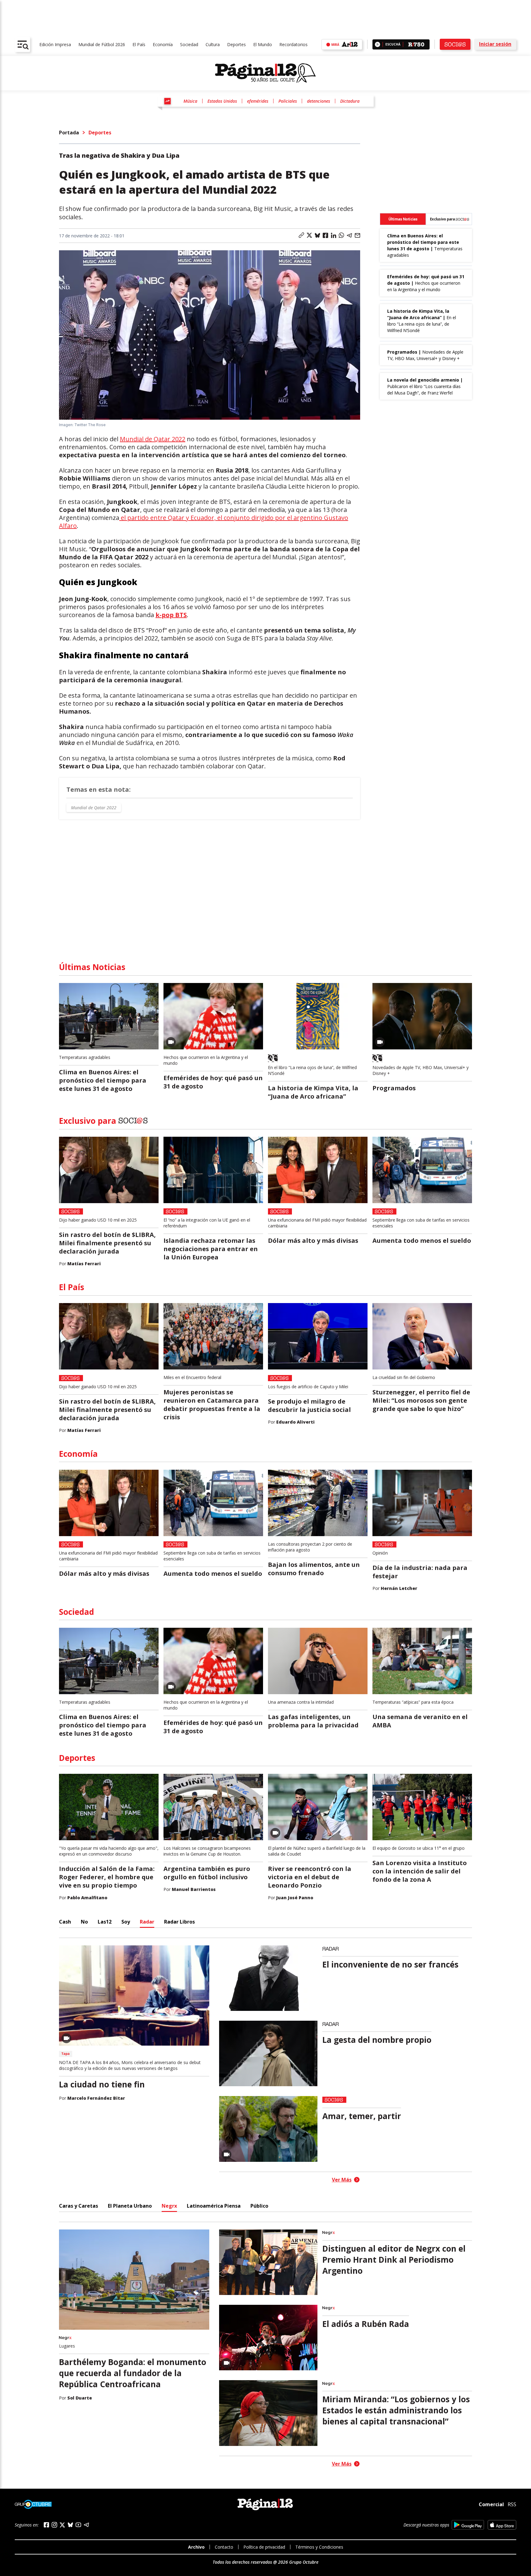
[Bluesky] (70, 2525)
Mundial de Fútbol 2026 (102, 44)
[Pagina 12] (265, 73)
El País (139, 44)
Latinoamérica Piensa (214, 2206)
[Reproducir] (378, 44)
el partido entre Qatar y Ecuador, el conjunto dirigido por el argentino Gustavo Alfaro (204, 522)
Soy (126, 1922)
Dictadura (350, 101)
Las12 (105, 1922)
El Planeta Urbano (130, 2206)
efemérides (258, 101)
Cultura (213, 44)
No (84, 1922)
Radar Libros (179, 1922)
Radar (147, 1922)
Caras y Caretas (79, 2206)
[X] (62, 2525)
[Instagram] (54, 2525)
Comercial (491, 2504)
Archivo (196, 2547)
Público (259, 2206)
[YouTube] (78, 2525)
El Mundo (263, 44)
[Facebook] (46, 2525)
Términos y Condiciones (319, 2547)
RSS (512, 2504)
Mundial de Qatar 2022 (153, 439)
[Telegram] (86, 2525)
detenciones (319, 101)
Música (190, 101)
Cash (65, 1922)
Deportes (236, 44)
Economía (163, 44)
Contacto (224, 2547)
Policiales (288, 101)
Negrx (169, 2206)
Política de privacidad (264, 2547)
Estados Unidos (222, 101)
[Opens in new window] (468, 2525)
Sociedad (189, 44)
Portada (69, 133)
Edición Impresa (55, 44)
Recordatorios (293, 44)
